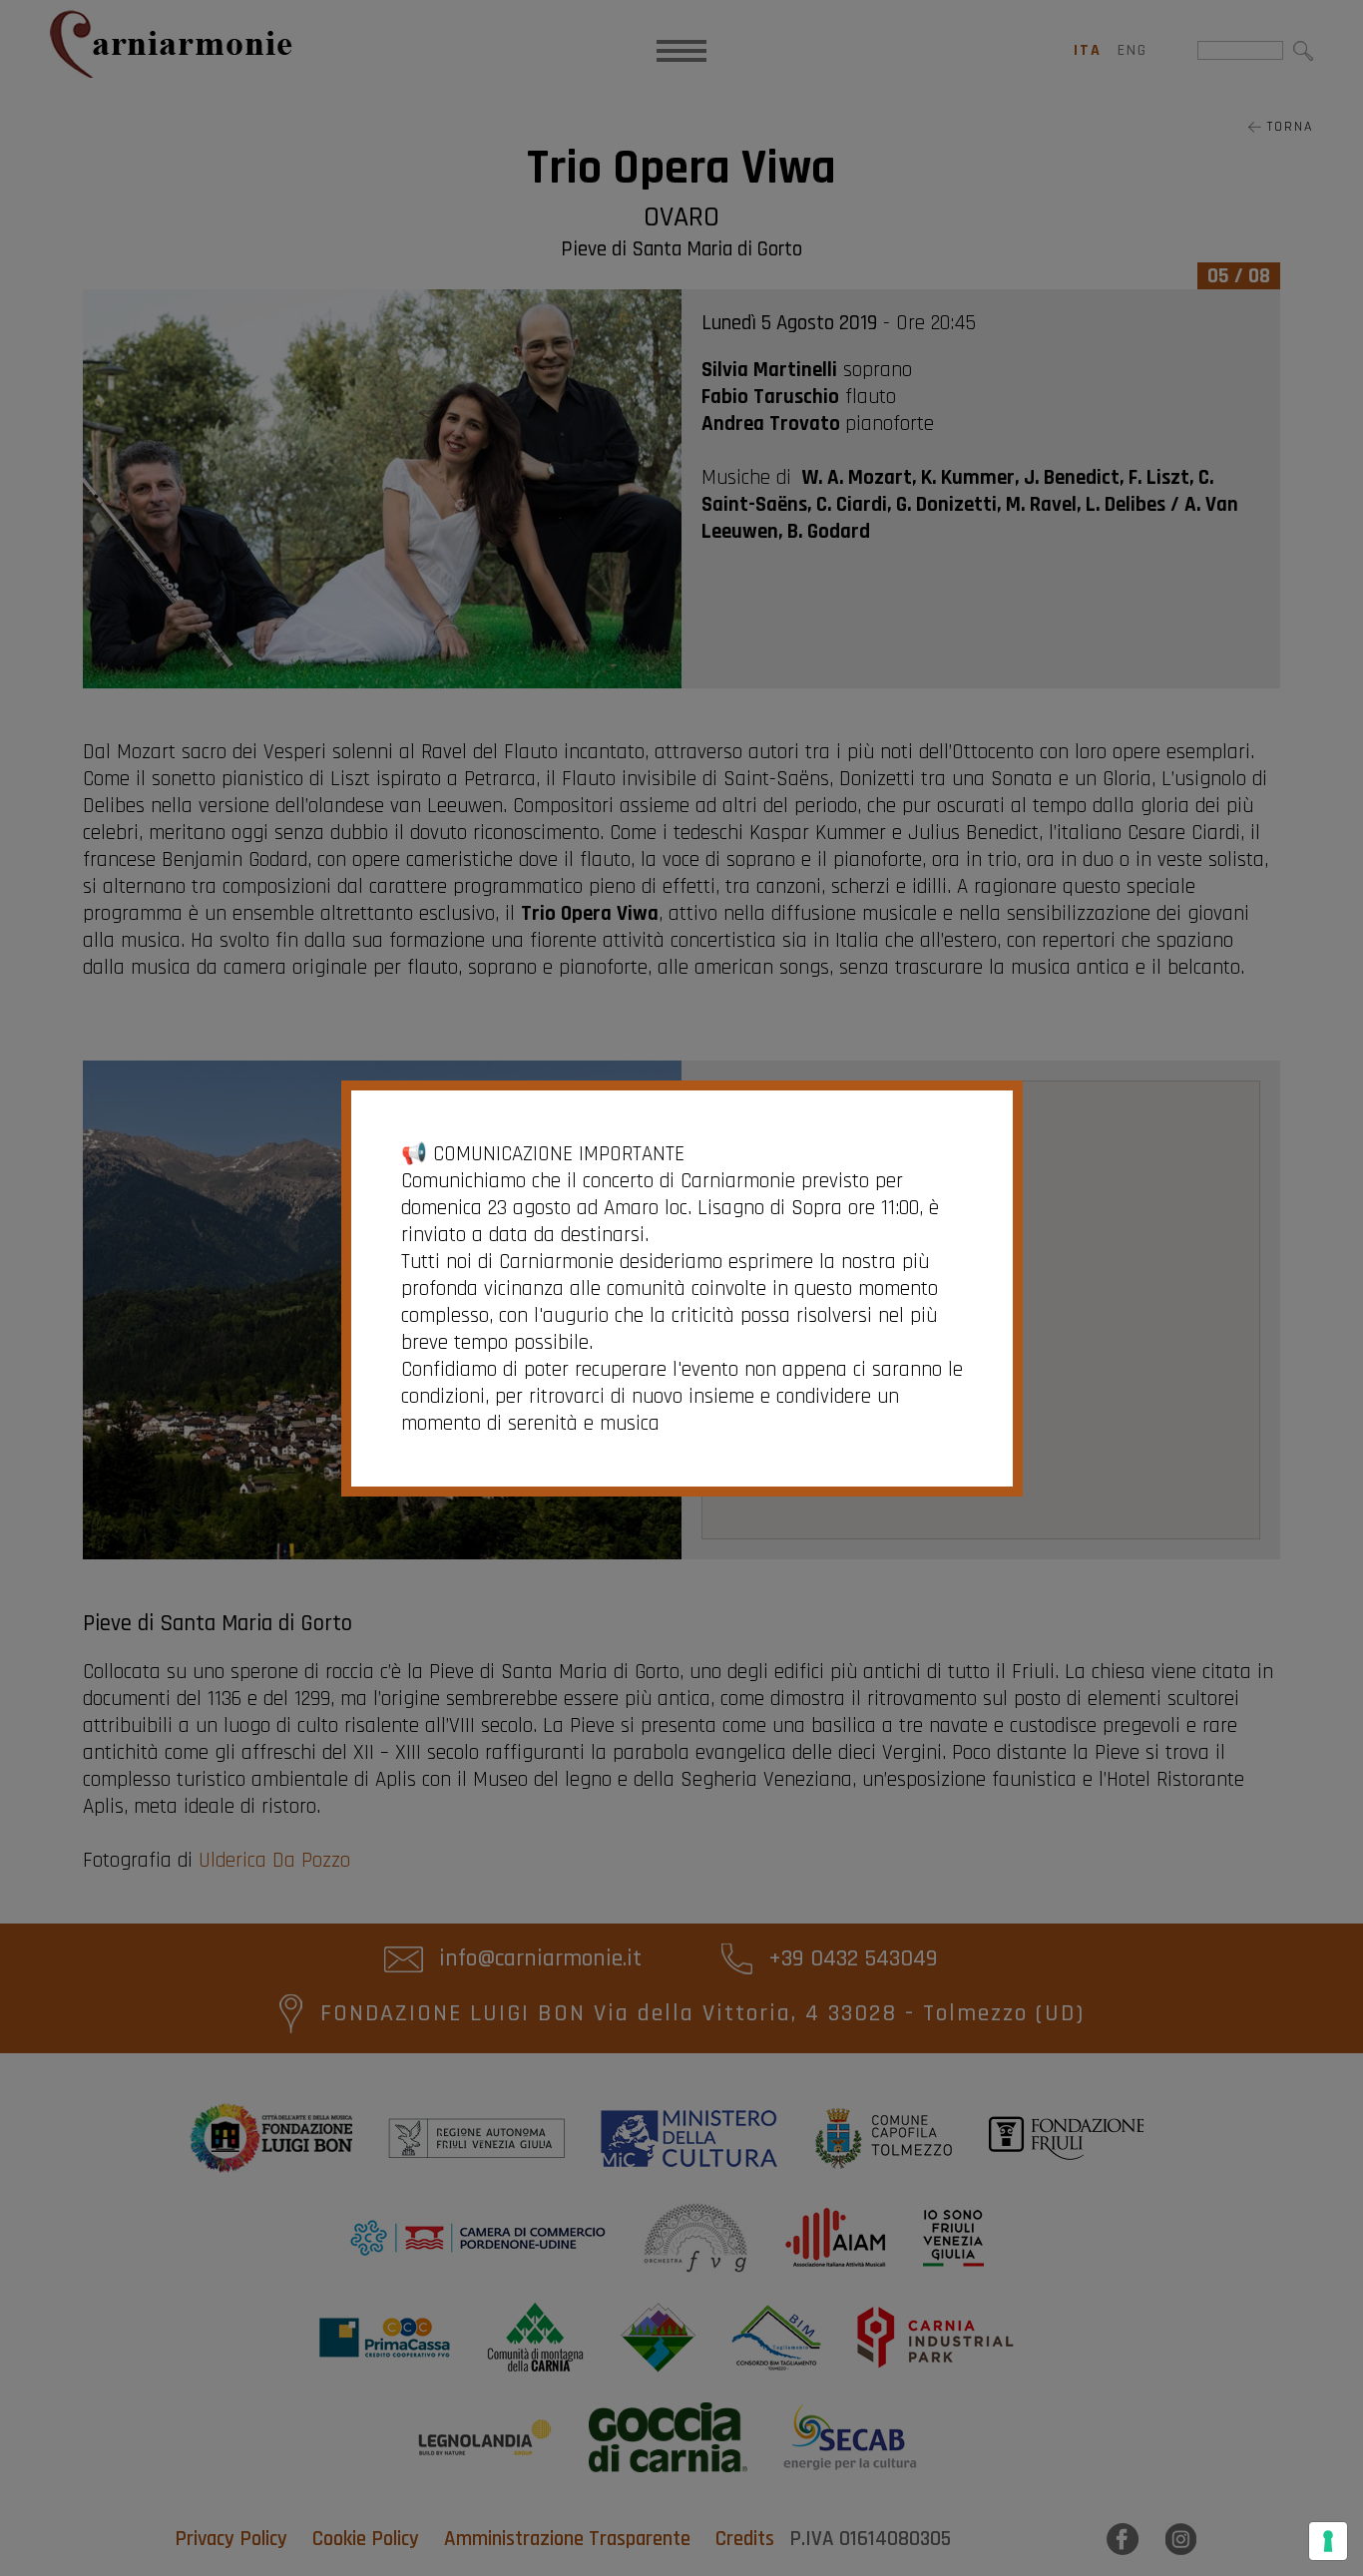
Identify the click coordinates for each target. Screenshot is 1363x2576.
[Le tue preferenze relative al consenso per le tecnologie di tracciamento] (1328, 2541)
